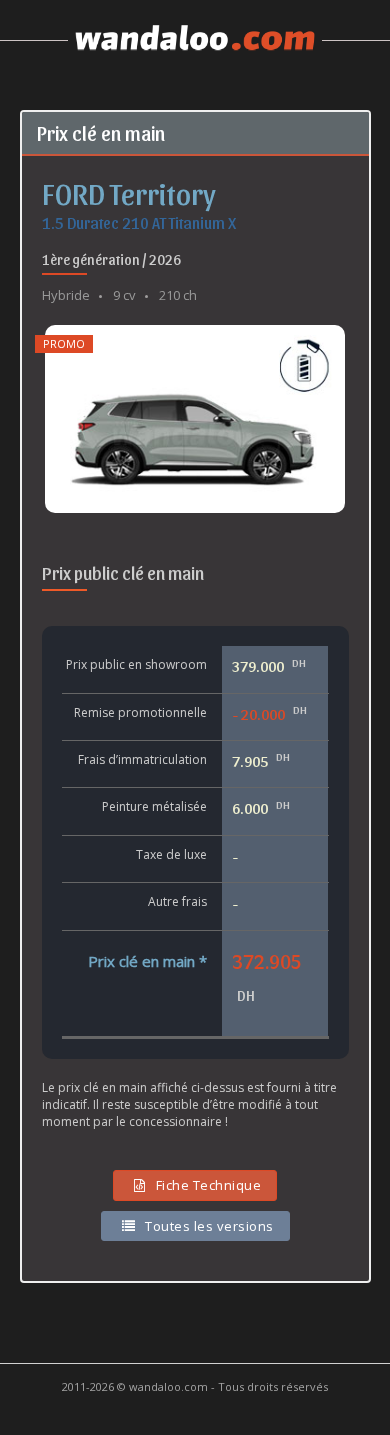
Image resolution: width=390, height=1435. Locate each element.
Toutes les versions (209, 1226)
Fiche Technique (209, 1185)
